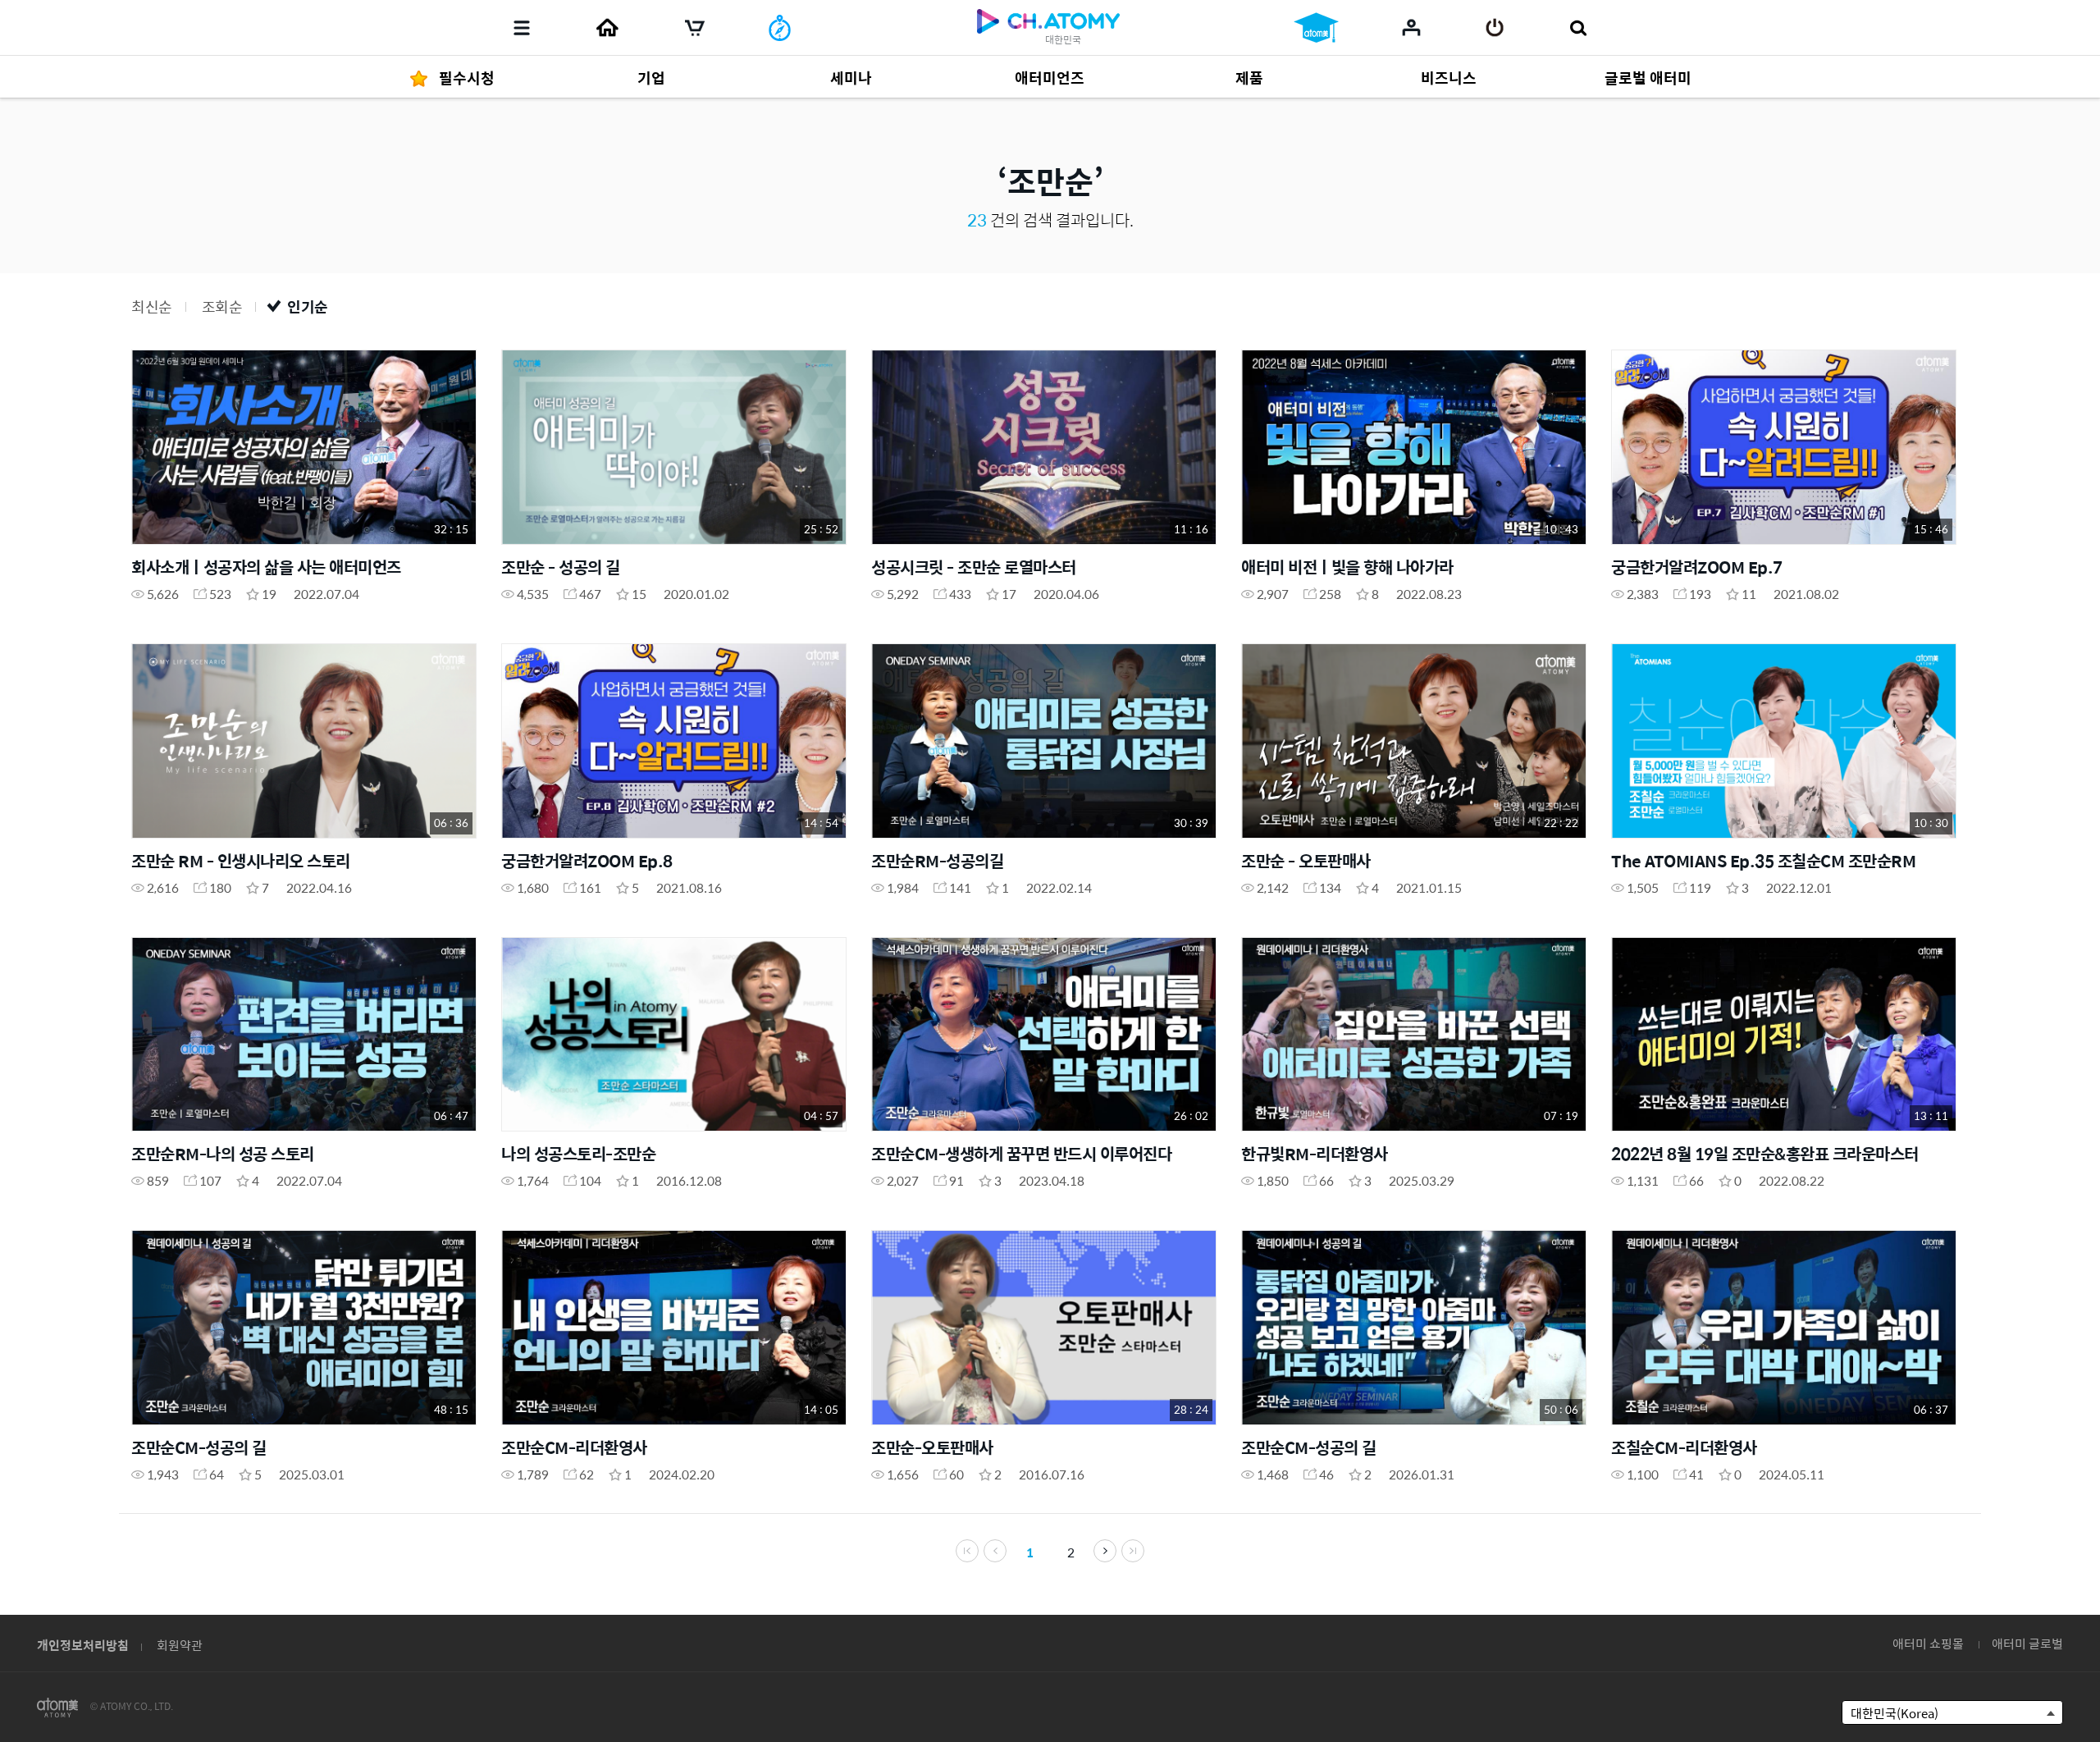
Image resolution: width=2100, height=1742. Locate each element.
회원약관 (180, 1645)
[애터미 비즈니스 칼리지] (1316, 28)
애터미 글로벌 (2027, 1643)
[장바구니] (695, 28)
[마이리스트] (1411, 27)
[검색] (1578, 28)
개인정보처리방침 (83, 1645)
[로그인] (1495, 28)
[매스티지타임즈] (780, 28)
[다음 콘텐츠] (1105, 1551)
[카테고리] (522, 28)
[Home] (607, 28)
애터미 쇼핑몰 (1928, 1643)
